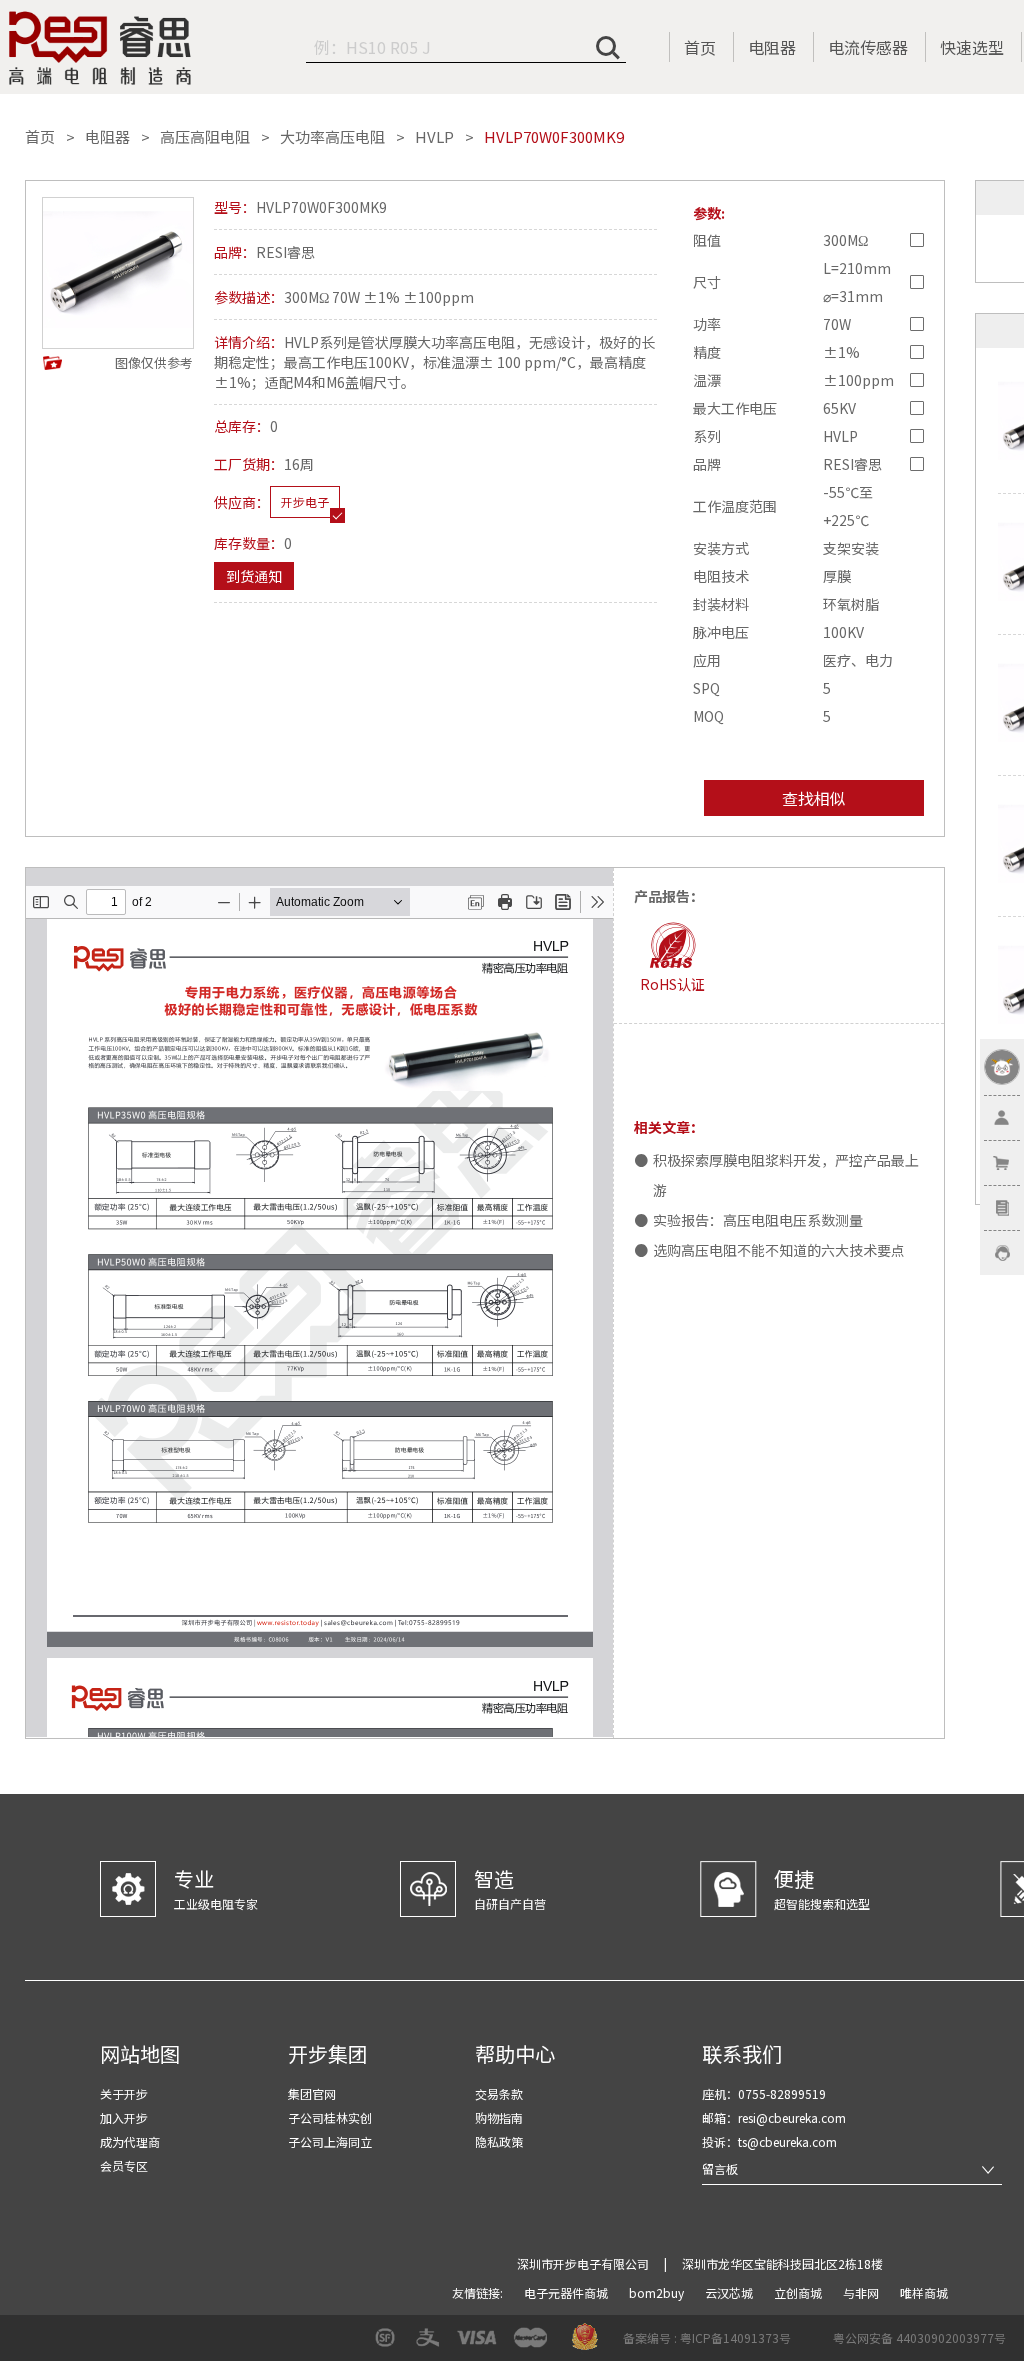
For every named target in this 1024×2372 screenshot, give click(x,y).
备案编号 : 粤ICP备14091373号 (707, 2337)
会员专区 (124, 2165)
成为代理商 (130, 2141)
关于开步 (124, 2093)
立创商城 (799, 2292)
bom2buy (658, 2292)
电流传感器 (868, 47)
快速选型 (972, 47)
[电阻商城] (100, 48)
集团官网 (312, 2093)
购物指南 (499, 2117)
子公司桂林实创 (330, 2117)
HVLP (434, 137)
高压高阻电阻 (205, 137)
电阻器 (772, 47)
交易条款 (499, 2093)
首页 (700, 47)
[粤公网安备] (820, 2344)
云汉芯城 (730, 2292)
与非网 (862, 2292)
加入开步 (124, 2117)
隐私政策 (499, 2141)
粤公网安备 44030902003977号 (919, 2337)
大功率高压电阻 (332, 137)
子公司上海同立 (330, 2141)
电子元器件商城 (567, 2292)
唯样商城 (924, 2292)
